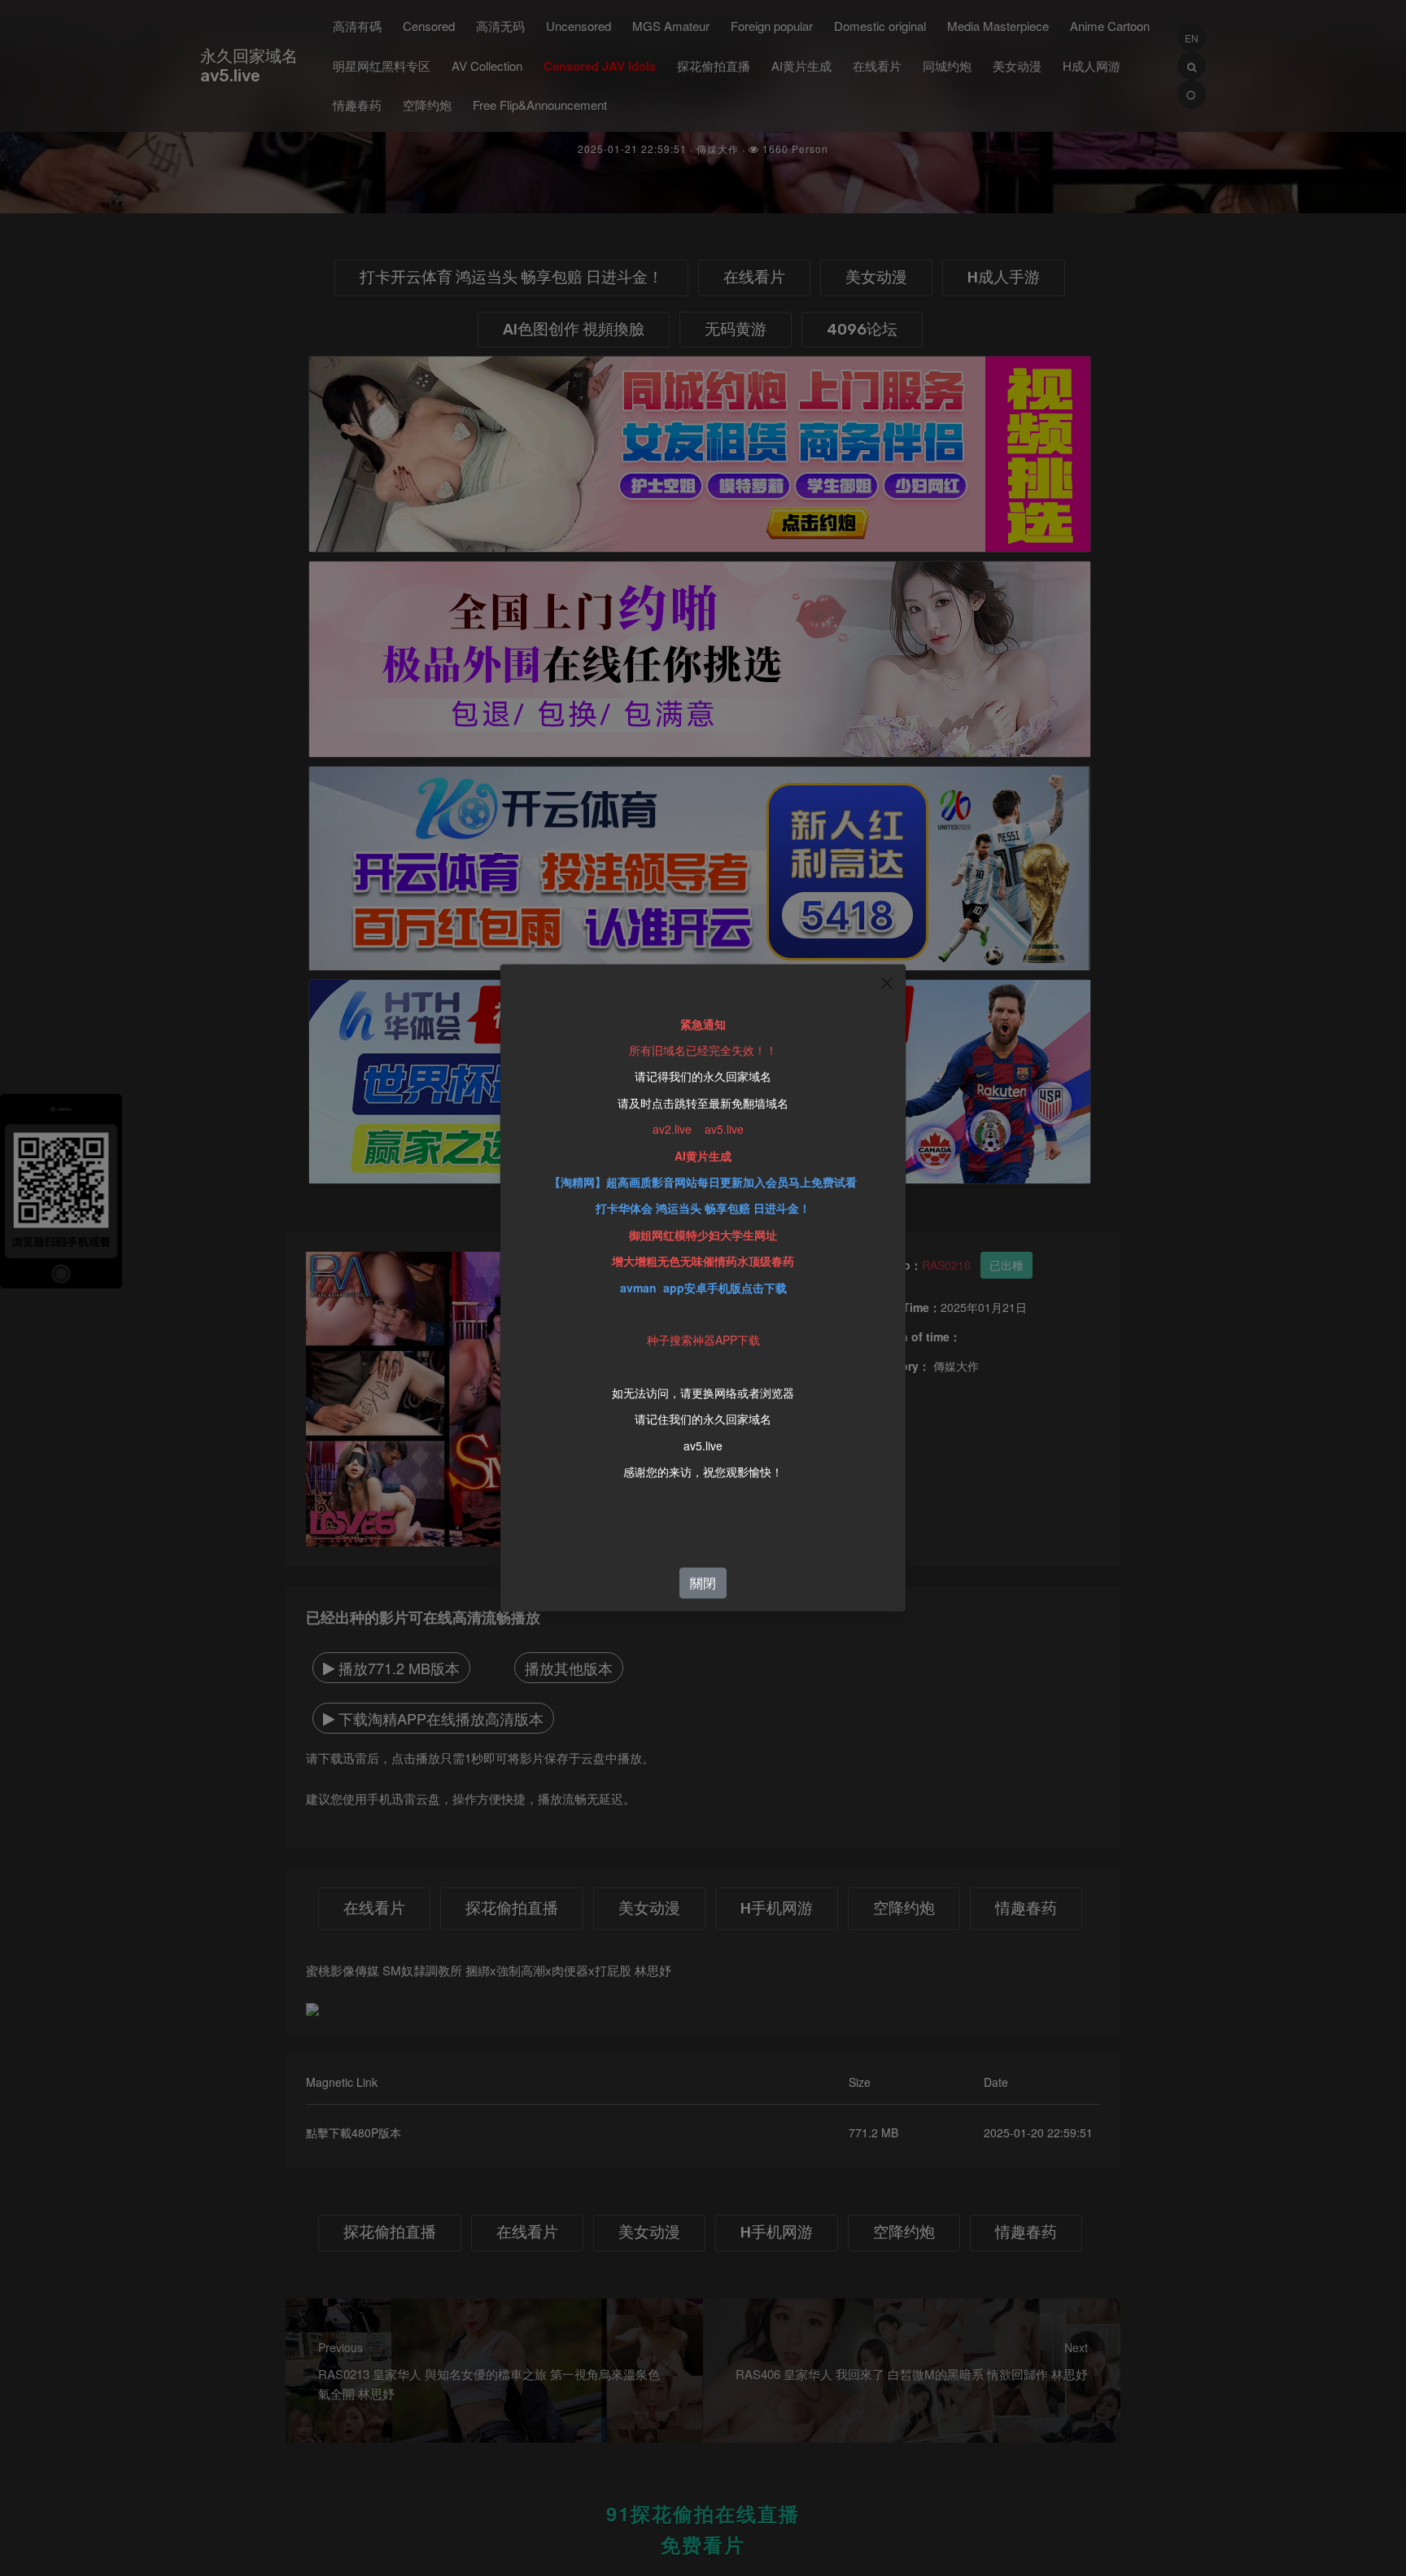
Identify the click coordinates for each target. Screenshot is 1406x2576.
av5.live (703, 1445)
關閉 (703, 1583)
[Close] (887, 983)
